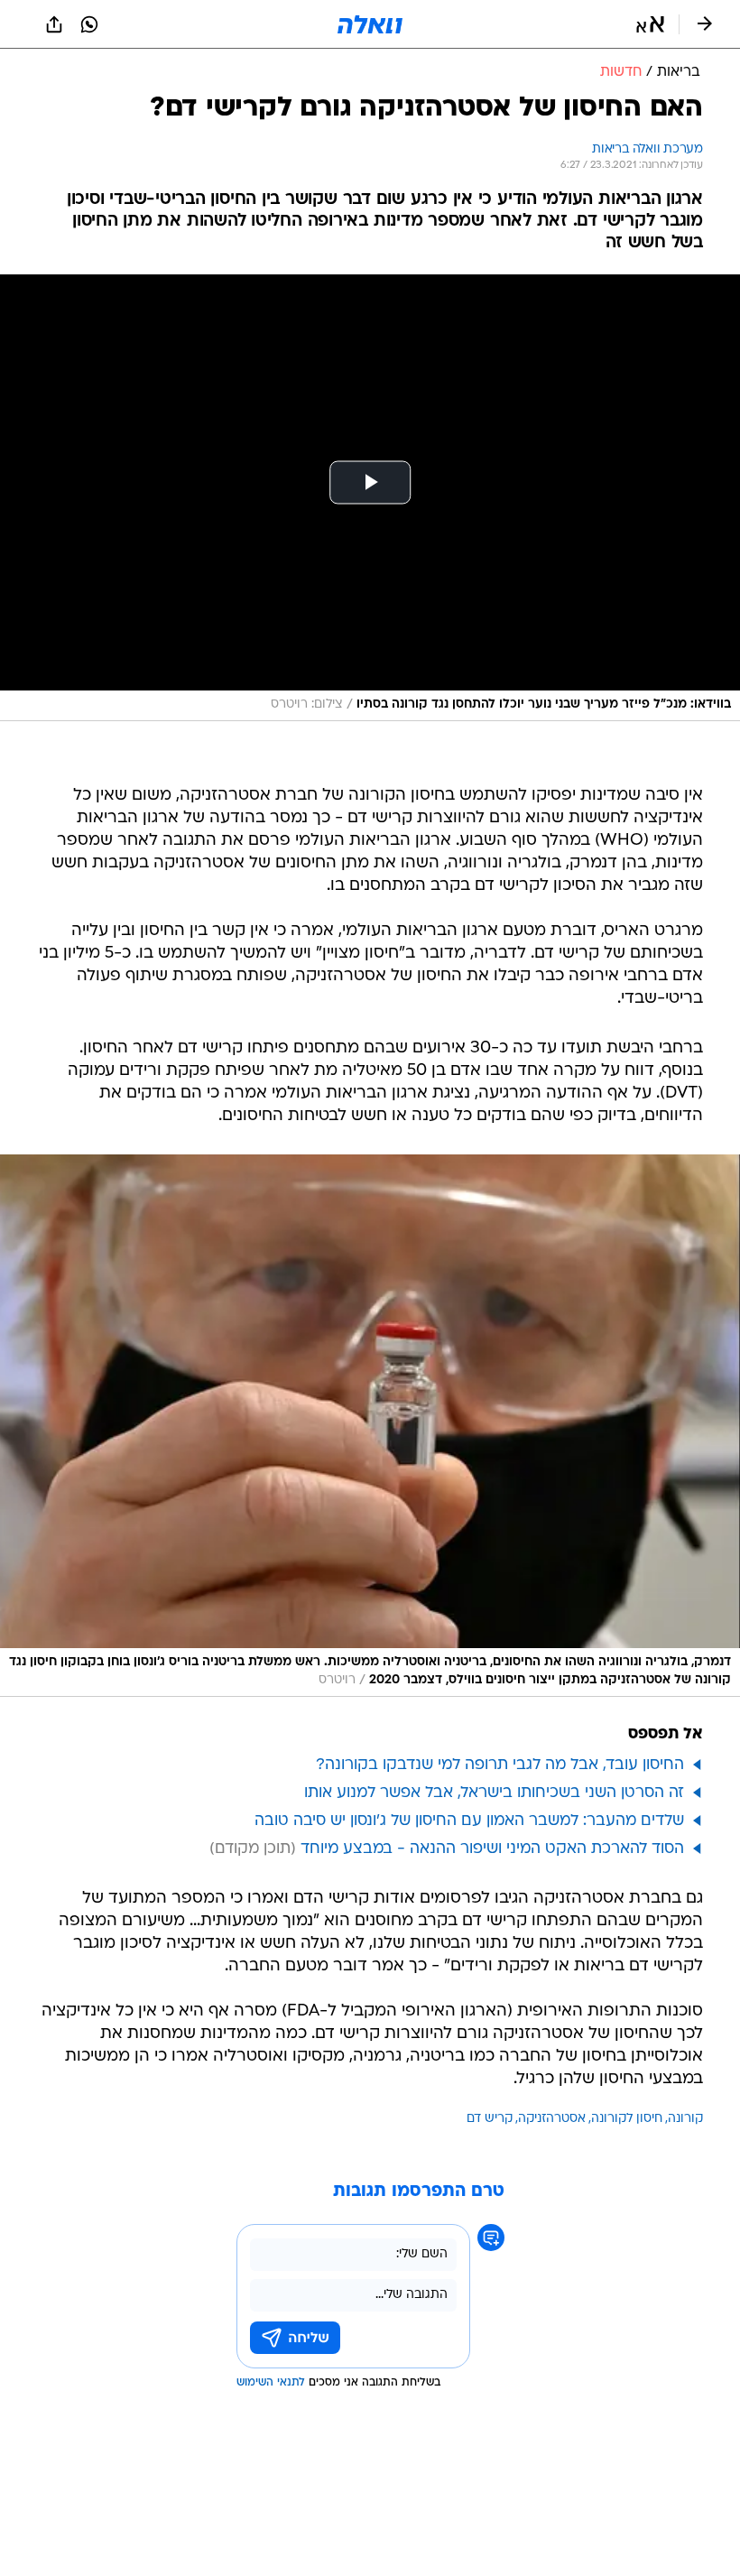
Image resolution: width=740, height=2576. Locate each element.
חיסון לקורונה (627, 2119)
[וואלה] (370, 24)
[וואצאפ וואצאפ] (89, 24)
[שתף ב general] (54, 24)
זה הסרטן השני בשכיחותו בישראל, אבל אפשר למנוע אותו (494, 1793)
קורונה (685, 2119)
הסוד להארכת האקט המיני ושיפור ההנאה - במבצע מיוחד (492, 1849)
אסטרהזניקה (552, 2119)
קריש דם (490, 2119)
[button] (650, 24)
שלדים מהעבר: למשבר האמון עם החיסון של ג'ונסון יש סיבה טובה (469, 1821)
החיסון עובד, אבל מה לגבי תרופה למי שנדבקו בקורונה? (500, 1765)
